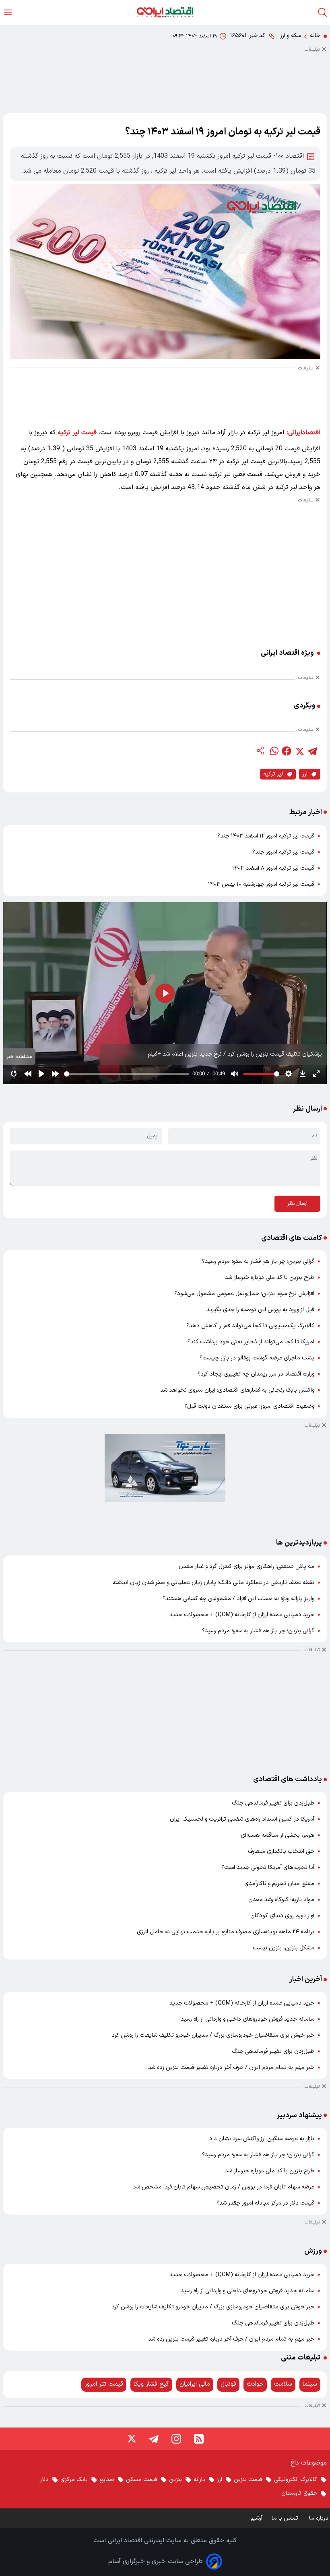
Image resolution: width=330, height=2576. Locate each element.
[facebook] (287, 751)
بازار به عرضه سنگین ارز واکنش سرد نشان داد (262, 2139)
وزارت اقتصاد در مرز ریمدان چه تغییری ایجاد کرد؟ (256, 1374)
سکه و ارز (291, 36)
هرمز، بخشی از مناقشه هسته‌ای (277, 1835)
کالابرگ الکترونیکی (296, 2480)
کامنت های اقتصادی (292, 1238)
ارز (305, 774)
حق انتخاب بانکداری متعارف (281, 1851)
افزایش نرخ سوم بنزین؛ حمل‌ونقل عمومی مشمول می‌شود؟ (244, 1294)
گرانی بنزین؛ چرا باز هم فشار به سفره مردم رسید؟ (258, 1261)
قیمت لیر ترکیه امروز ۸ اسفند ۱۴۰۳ (273, 868)
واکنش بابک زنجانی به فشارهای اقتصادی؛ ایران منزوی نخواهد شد (237, 1390)
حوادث (255, 2384)
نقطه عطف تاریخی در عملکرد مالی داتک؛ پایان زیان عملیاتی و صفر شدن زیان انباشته (213, 1583)
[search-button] (322, 12)
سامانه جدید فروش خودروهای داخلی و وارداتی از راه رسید (248, 2019)
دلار (44, 2480)
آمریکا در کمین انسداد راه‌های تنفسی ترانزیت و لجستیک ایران (242, 1819)
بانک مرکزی (74, 2480)
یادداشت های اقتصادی (288, 1779)
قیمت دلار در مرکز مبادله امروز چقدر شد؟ (265, 2203)
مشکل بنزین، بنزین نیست (284, 1948)
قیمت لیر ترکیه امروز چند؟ (283, 852)
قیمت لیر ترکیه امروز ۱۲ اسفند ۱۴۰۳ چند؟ (266, 836)
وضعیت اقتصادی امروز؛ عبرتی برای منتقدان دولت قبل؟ (249, 1406)
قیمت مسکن (142, 2480)
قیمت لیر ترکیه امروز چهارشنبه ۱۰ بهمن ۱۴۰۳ (261, 884)
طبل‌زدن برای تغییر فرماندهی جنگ (273, 1803)
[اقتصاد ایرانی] (165, 12)
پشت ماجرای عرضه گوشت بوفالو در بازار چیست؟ (257, 1358)
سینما (310, 2384)
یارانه (199, 2480)
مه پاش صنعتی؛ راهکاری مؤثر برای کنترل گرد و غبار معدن (246, 1566)
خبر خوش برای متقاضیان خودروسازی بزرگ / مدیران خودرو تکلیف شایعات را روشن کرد (213, 2035)
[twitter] (299, 751)
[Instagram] (176, 2439)
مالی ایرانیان (195, 2384)
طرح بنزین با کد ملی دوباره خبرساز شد (270, 1278)
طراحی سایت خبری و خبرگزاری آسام (156, 2562)
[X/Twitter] (131, 2439)
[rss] (199, 2439)
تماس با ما (286, 2518)
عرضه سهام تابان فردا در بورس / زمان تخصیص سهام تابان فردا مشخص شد (224, 2187)
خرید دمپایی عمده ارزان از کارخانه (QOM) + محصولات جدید (242, 1615)
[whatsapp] (274, 751)
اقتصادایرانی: (304, 433)
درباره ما (320, 2518)
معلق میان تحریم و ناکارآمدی (279, 1884)
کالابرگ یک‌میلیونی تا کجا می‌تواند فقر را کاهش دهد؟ (250, 1326)
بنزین (175, 2480)
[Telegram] (154, 2439)
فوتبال (228, 2384)
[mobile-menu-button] (8, 12)
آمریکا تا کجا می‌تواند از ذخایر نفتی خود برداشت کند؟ (251, 1342)
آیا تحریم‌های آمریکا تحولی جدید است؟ (268, 1868)
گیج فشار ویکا (151, 2384)
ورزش (313, 2251)
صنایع (107, 2480)
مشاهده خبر (19, 1057)
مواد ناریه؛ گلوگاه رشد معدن (281, 1900)
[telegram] (312, 751)
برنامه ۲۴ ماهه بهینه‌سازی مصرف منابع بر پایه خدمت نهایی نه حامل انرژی (226, 1932)
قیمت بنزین (248, 2480)
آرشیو (256, 2518)
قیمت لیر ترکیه (77, 433)
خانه (315, 36)
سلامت (283, 2384)
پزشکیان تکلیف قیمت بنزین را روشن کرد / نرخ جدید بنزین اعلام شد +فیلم (235, 1054)
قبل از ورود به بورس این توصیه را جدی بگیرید (260, 1310)
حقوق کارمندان (299, 2493)
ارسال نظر (297, 1204)
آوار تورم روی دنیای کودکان (282, 1916)
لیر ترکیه (273, 774)
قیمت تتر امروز (104, 2384)
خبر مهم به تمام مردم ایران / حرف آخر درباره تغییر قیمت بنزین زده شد (231, 2068)
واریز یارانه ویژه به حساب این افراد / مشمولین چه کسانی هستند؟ (238, 1599)
